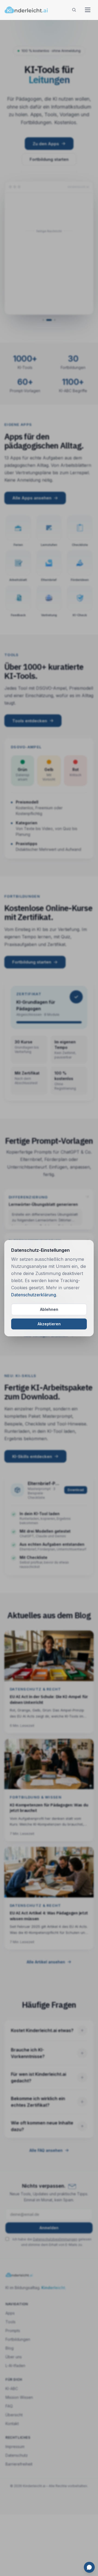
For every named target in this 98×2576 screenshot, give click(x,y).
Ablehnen (49, 1309)
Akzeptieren (49, 1324)
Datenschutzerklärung (34, 1295)
